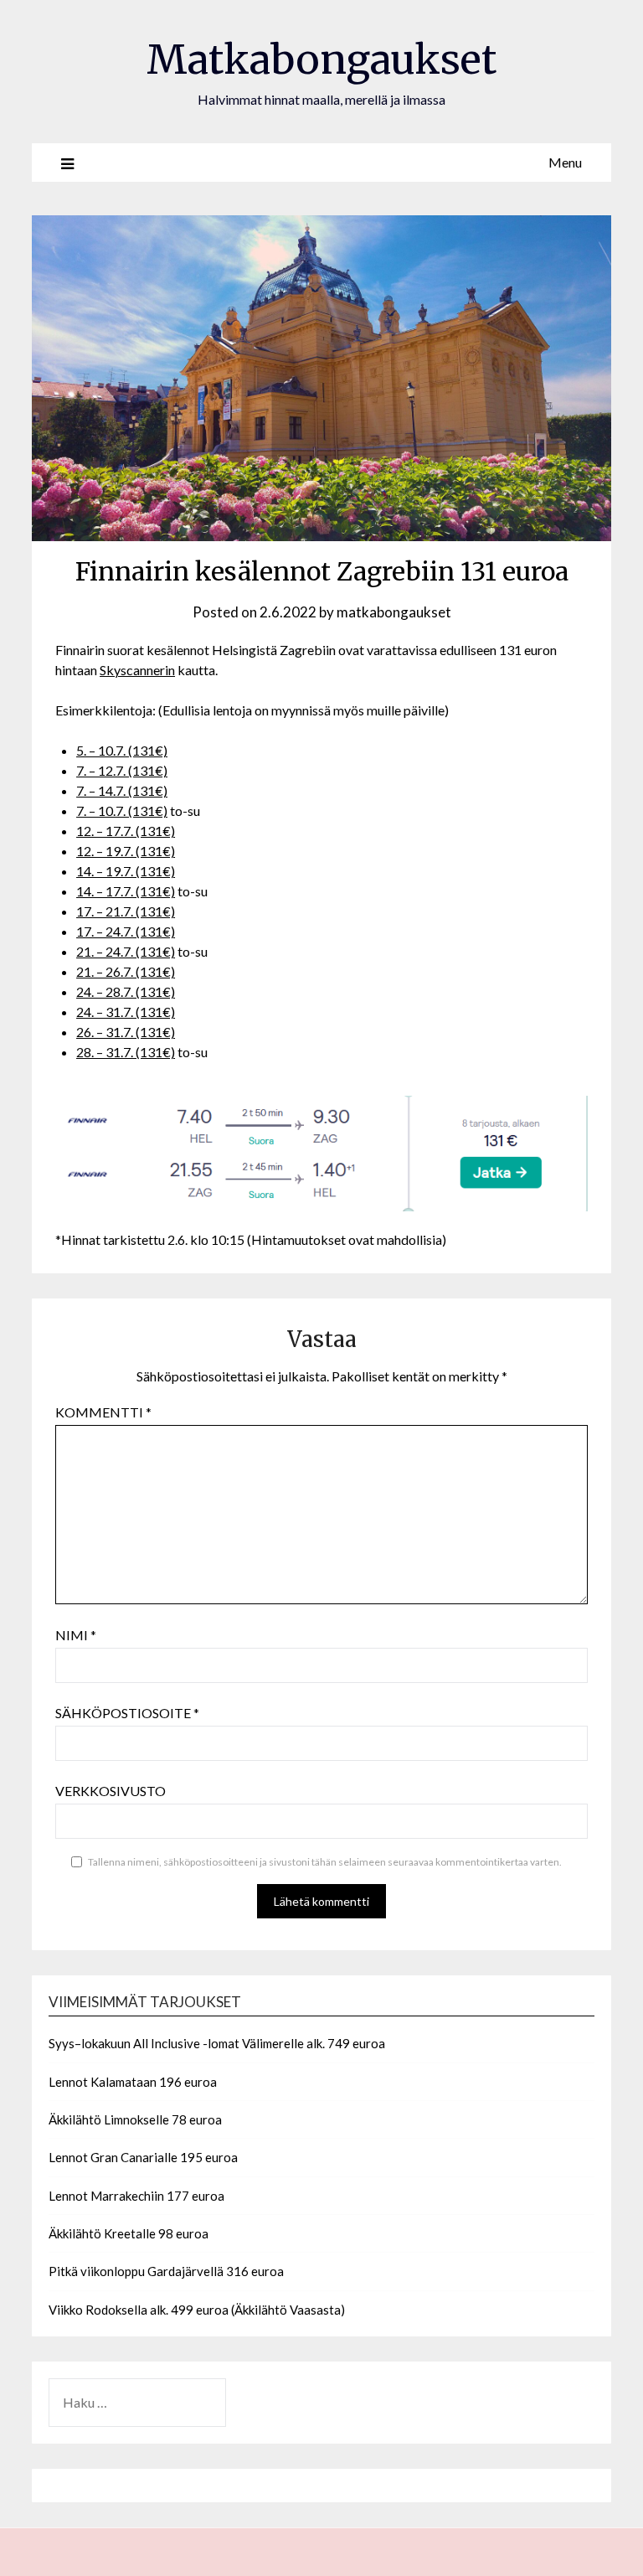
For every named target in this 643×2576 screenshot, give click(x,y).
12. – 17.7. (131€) (126, 831)
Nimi (76, 1635)
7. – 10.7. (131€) (122, 810)
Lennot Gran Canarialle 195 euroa (143, 2157)
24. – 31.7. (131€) (126, 1012)
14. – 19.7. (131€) (126, 871)
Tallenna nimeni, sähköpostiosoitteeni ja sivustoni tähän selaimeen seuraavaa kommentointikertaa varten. (325, 1862)
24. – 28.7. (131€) (126, 991)
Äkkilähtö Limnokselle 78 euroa (135, 2119)
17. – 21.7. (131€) (126, 911)
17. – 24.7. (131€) (126, 931)
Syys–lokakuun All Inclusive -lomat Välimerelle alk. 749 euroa (217, 2043)
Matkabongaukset (321, 59)
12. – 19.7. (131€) (126, 851)
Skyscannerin (137, 670)
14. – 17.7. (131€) (126, 891)
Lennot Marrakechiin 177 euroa (136, 2196)
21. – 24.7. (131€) (126, 951)
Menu (565, 162)
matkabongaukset (394, 612)
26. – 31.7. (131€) (126, 1032)
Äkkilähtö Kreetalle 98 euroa (129, 2233)
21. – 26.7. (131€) (126, 971)
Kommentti (103, 1412)
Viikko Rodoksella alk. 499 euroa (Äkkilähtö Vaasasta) (197, 2310)
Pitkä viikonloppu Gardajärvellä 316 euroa (166, 2271)
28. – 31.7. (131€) (126, 1052)
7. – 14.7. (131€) (122, 790)
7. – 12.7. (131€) (122, 770)
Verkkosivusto (111, 1791)
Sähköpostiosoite (127, 1713)
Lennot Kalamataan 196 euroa (133, 2082)
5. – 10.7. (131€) (122, 750)
